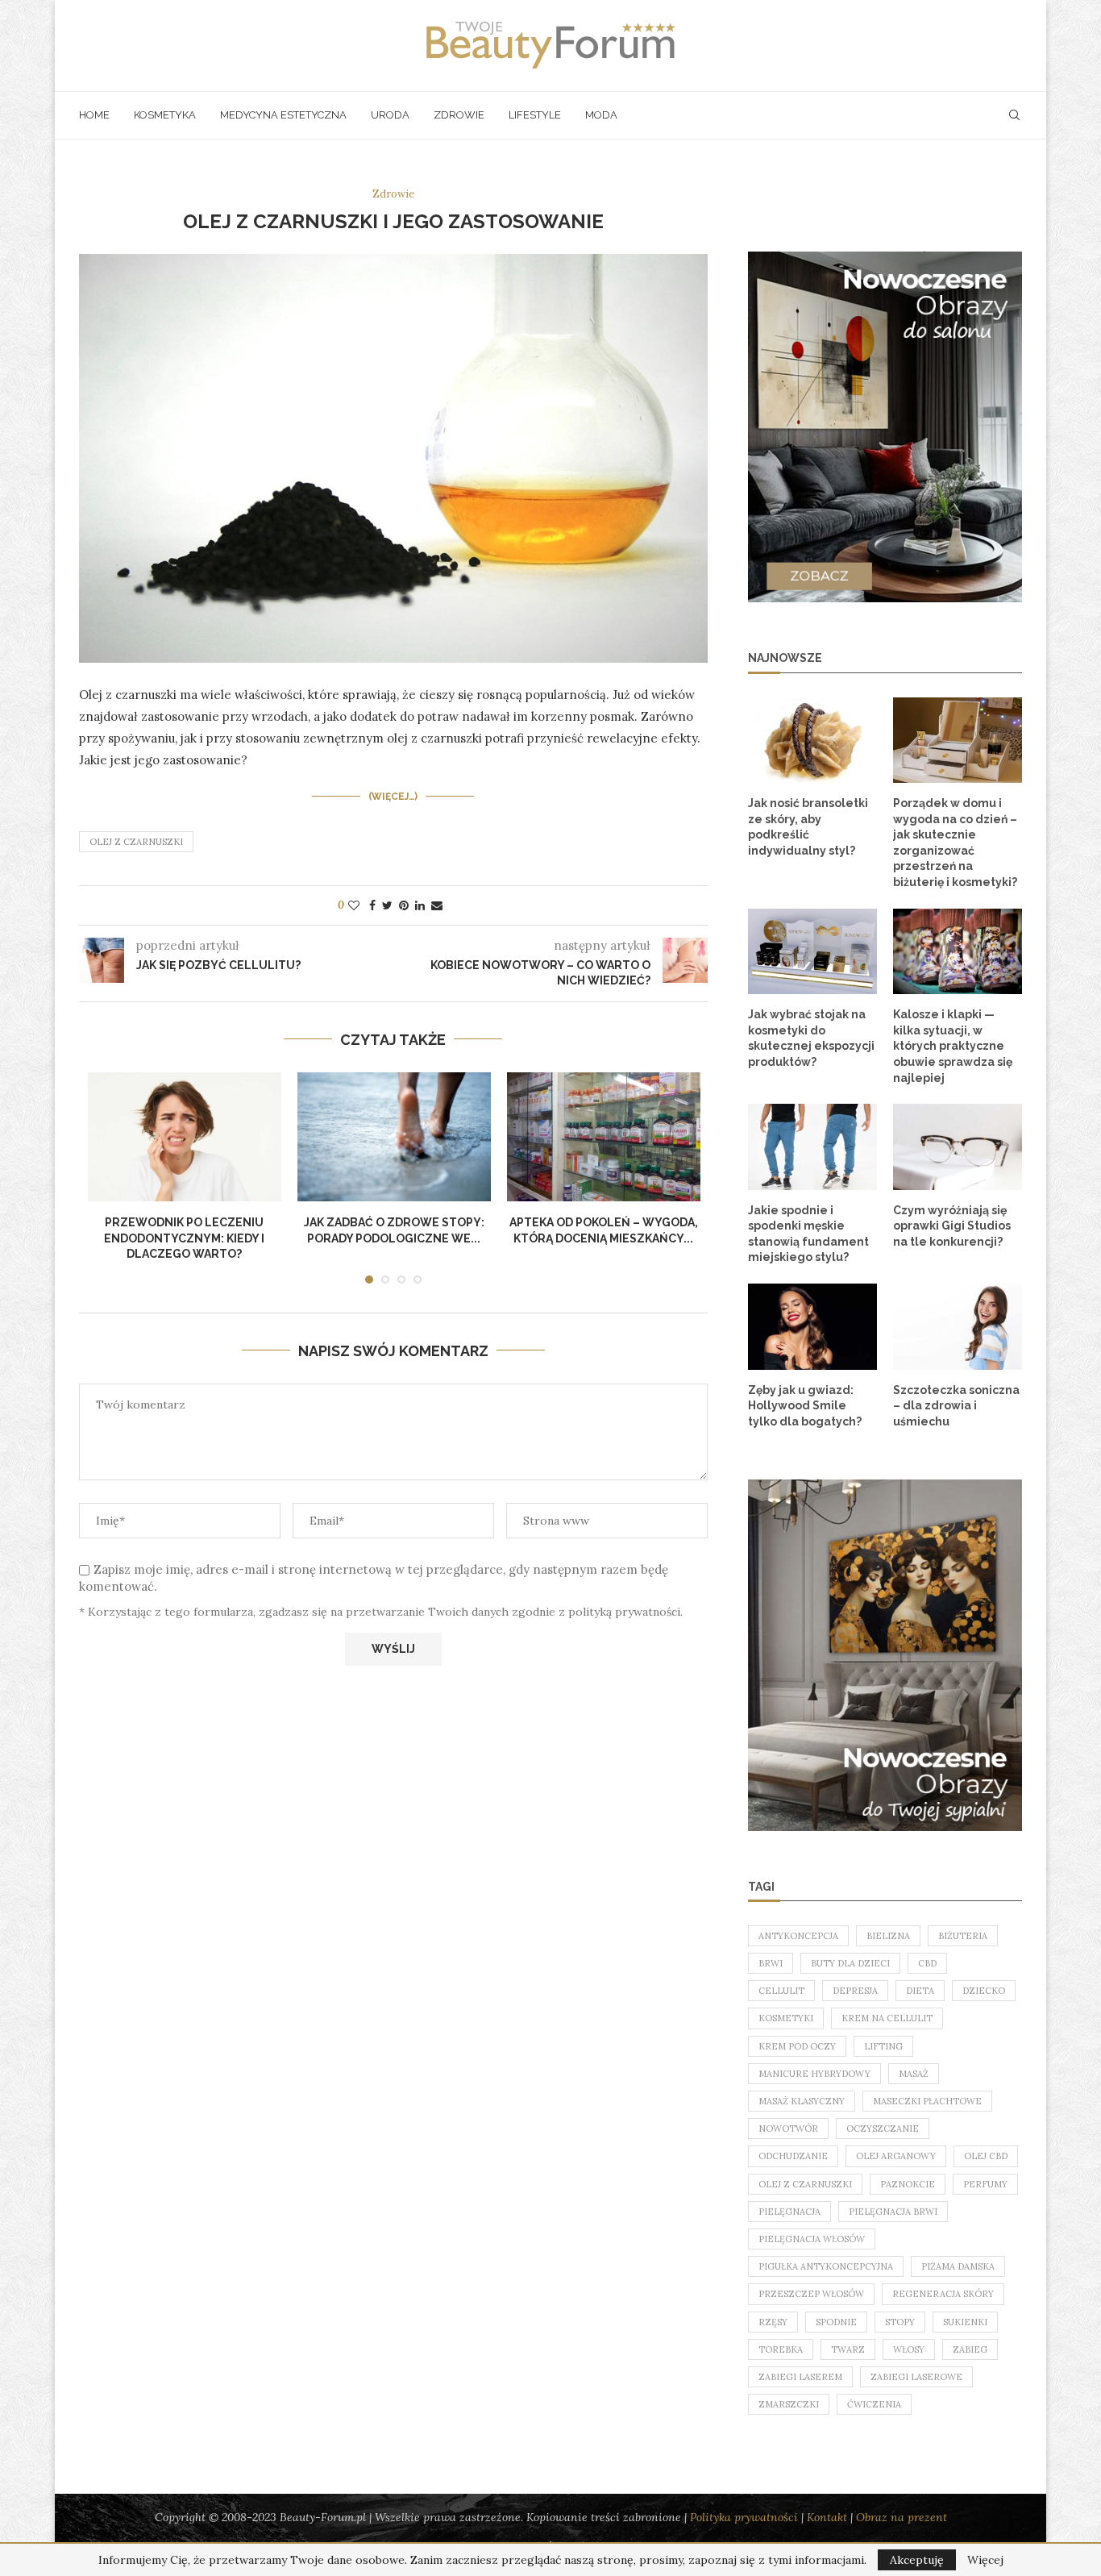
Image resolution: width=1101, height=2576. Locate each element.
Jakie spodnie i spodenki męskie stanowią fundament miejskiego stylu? (808, 1234)
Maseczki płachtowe (927, 2101)
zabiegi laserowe (916, 2377)
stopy (900, 2322)
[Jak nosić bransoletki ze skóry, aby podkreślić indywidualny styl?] (812, 741)
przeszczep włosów (811, 2294)
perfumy (985, 2184)
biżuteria (963, 1936)
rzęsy (773, 2322)
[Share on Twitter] (387, 905)
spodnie (836, 2322)
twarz (848, 2349)
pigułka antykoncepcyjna (826, 2266)
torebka (781, 2349)
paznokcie (908, 2184)
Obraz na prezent (902, 2517)
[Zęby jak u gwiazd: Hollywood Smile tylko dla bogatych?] (812, 1327)
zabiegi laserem (800, 2377)
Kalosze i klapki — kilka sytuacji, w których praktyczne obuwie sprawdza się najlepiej (953, 1046)
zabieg (970, 2349)
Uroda (390, 115)
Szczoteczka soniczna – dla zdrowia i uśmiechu (956, 1406)
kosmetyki (786, 2018)
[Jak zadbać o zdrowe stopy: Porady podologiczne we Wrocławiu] (394, 1137)
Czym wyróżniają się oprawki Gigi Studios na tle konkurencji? (952, 1226)
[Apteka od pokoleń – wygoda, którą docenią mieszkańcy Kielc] (604, 1137)
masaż (914, 2074)
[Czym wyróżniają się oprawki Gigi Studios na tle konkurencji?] (958, 1147)
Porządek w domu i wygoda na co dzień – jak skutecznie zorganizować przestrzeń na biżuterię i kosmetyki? (955, 843)
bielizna (888, 1936)
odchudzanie (793, 2156)
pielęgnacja (789, 2212)
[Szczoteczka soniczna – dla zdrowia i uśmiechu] (958, 1327)
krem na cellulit (887, 2018)
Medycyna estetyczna (283, 115)
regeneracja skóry (943, 2294)
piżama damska (958, 2266)
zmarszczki (789, 2404)
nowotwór (788, 2129)
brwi (771, 1963)
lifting (883, 2046)
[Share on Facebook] (372, 905)
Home (94, 115)
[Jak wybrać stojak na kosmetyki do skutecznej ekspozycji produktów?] (812, 952)
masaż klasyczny (802, 2101)
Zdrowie (459, 115)
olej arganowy (896, 2156)
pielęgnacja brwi (893, 2212)
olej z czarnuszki (136, 842)
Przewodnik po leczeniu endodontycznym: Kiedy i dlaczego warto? (184, 1238)
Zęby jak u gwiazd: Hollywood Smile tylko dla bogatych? (805, 1406)
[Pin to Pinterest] (404, 905)
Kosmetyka (165, 115)
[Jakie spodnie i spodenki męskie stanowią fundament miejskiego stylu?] (812, 1147)
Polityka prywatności (744, 2517)
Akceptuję (917, 2560)
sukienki (965, 2322)
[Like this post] (354, 905)
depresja (855, 1991)
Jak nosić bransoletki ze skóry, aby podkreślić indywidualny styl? (808, 827)
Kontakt (827, 2517)
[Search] (1014, 115)
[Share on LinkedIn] (420, 905)
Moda (601, 115)
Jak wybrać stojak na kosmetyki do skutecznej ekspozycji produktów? (811, 1038)
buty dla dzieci (850, 1963)
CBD (927, 1963)
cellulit (781, 1991)
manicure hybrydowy (814, 2074)
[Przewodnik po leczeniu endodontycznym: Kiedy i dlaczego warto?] (185, 1137)
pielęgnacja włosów (812, 2239)
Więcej (985, 2560)
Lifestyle (535, 115)
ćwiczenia (874, 2404)
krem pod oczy (797, 2046)
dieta (920, 1991)
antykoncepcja (798, 1936)
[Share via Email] (437, 905)
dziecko (984, 1991)
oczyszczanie (883, 2129)
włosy (909, 2349)
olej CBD (986, 2156)
